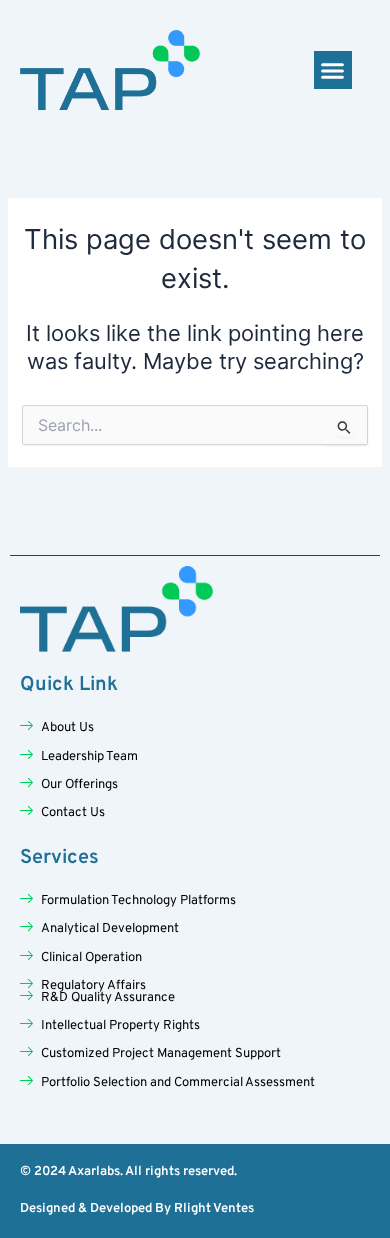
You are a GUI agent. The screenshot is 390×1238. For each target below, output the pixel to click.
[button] (333, 70)
